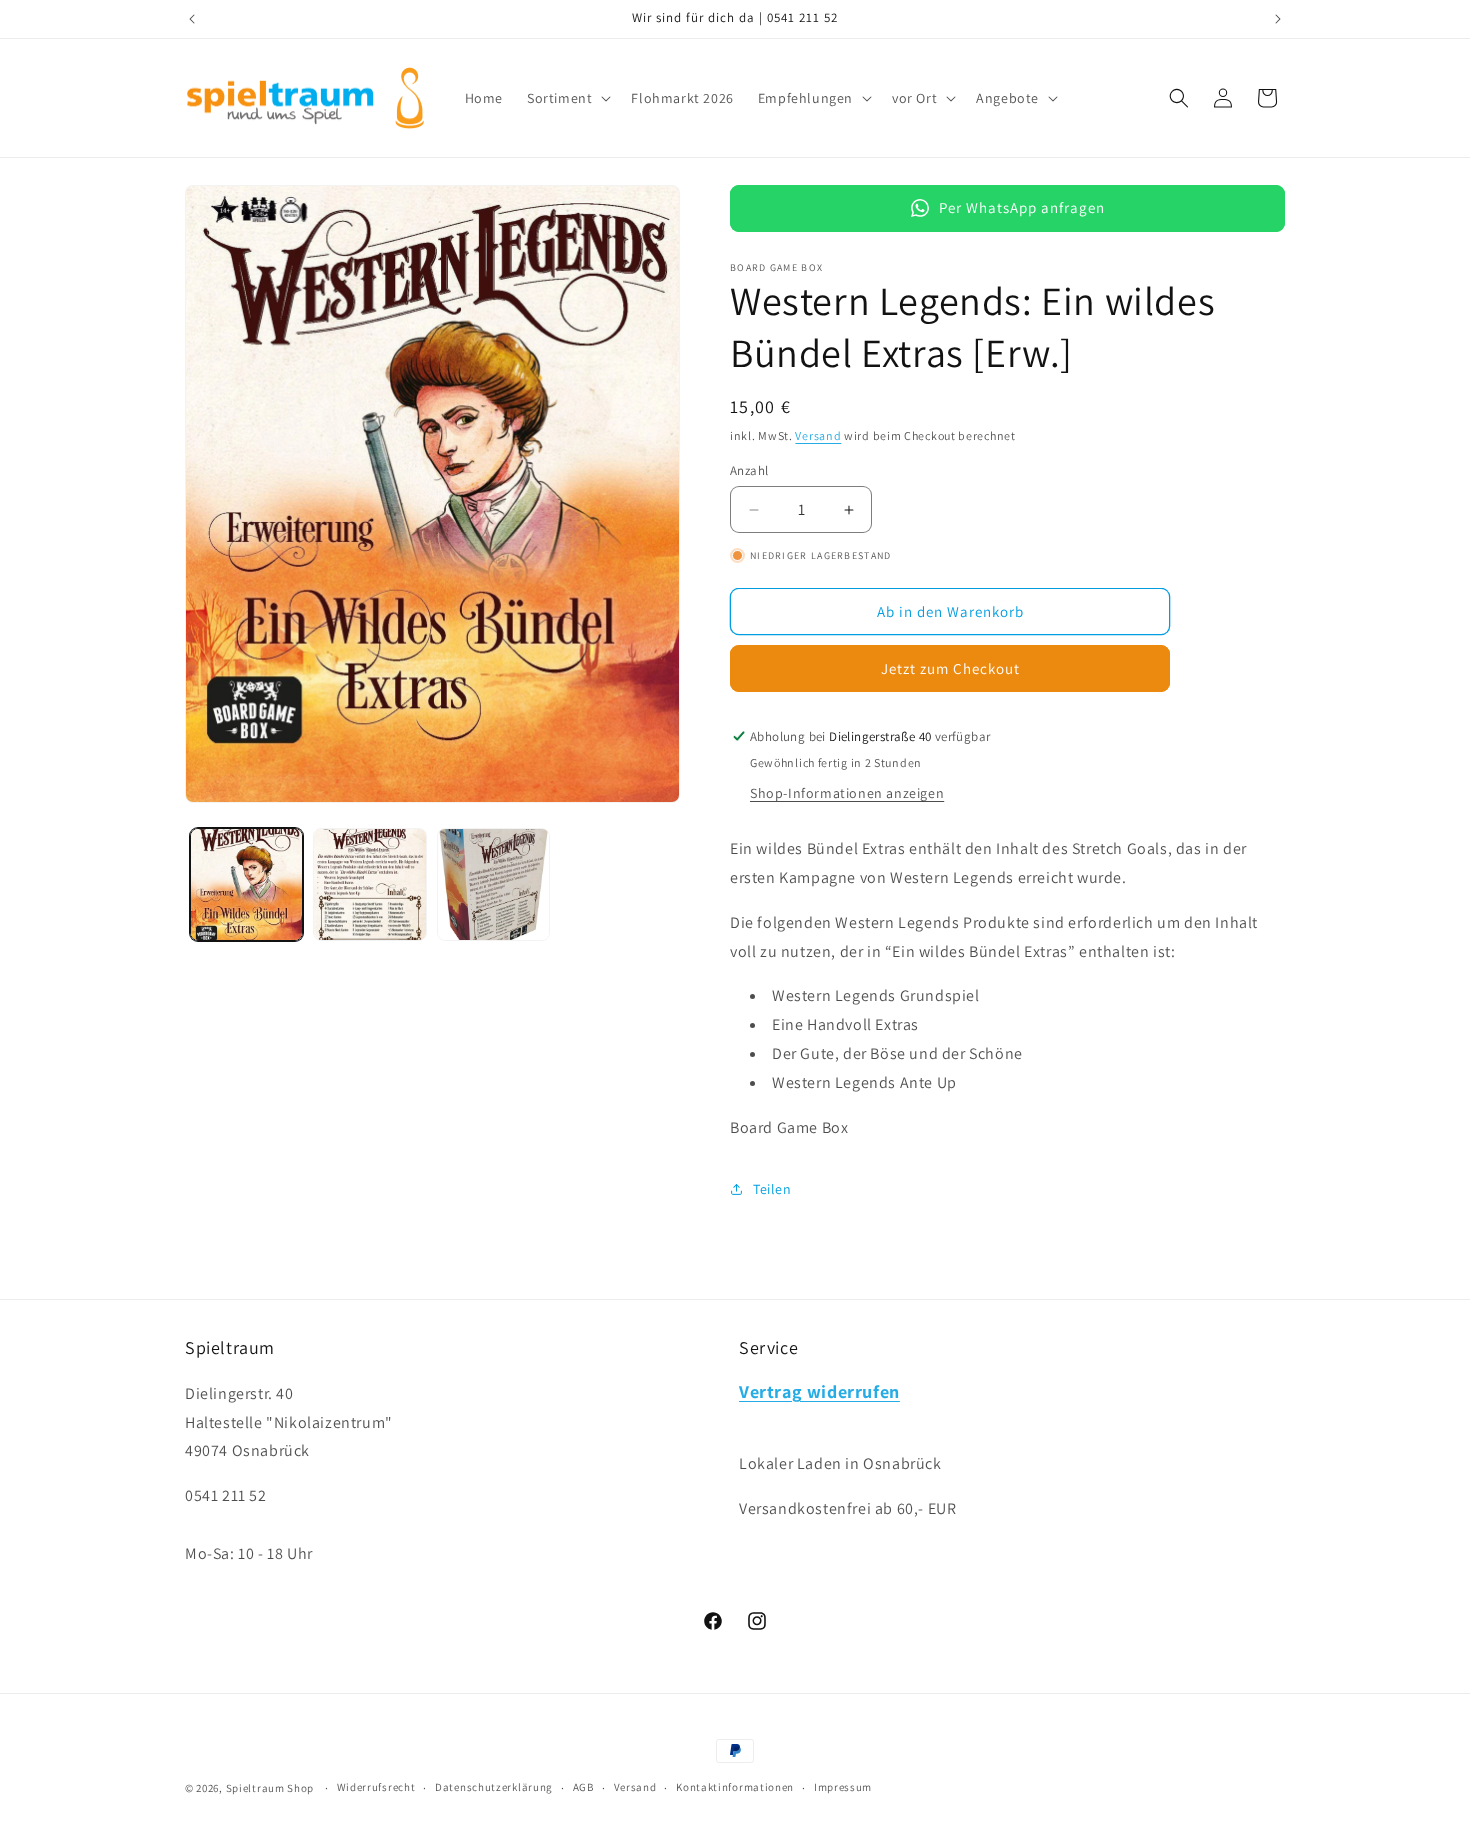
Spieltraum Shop (270, 1788)
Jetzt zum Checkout (950, 668)
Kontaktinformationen (735, 1787)
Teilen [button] (772, 1189)
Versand (818, 435)
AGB (583, 1787)
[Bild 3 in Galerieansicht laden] (493, 884)
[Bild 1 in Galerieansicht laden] (246, 884)
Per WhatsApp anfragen (1022, 207)
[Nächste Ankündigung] (1278, 19)
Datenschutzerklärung (494, 1787)
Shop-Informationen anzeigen (847, 793)
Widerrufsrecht (376, 1787)
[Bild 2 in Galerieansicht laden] (369, 884)
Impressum (843, 1787)
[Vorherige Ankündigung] (192, 19)
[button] (567, 98)
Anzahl (749, 470)
